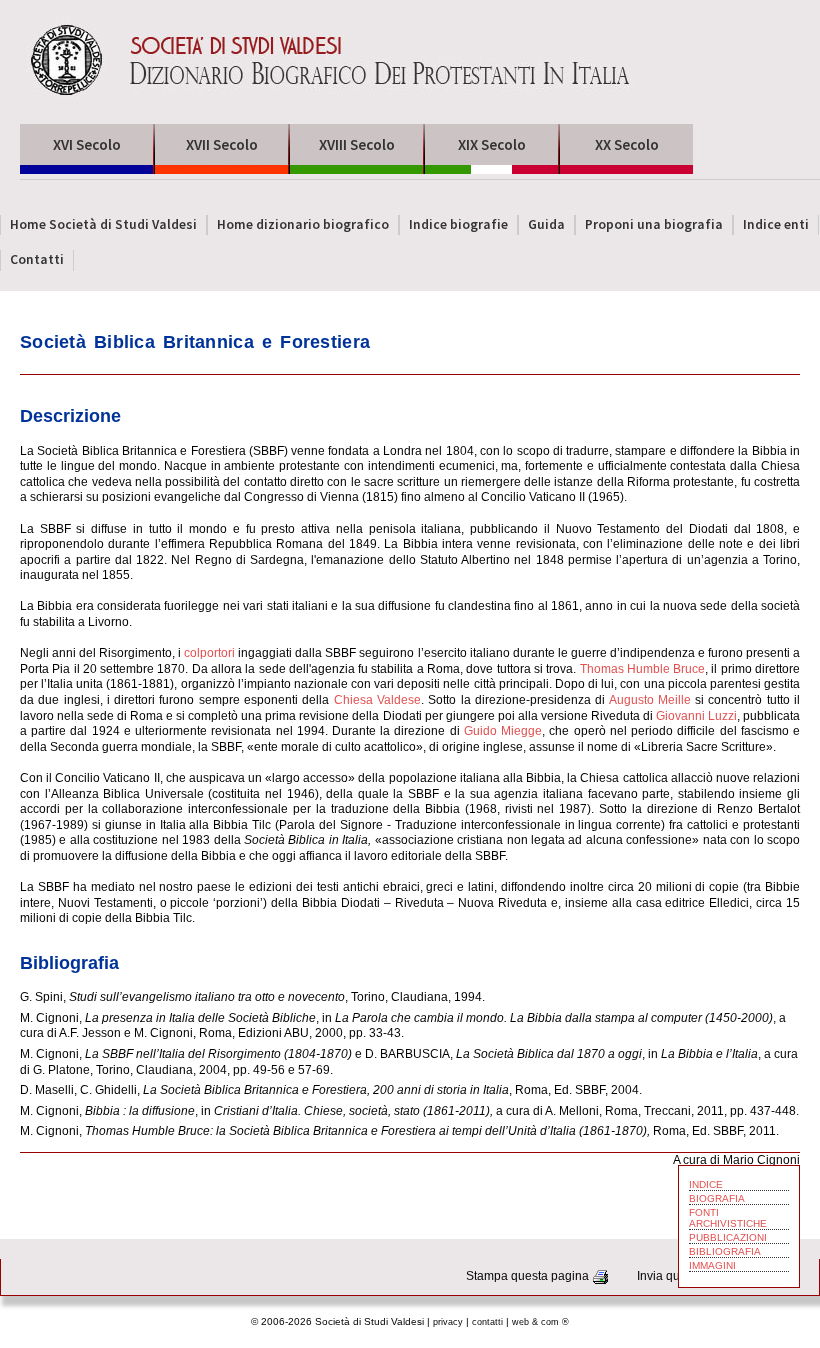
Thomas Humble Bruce (643, 669)
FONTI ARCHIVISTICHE (728, 1218)
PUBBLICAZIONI (728, 1237)
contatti (487, 1322)
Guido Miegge (503, 731)
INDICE (706, 1184)
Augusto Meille (650, 700)
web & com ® (540, 1322)
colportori (209, 653)
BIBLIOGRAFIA (725, 1251)
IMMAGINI (712, 1265)
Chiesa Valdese (377, 700)
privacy (448, 1322)
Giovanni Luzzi (696, 716)
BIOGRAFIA (717, 1198)
